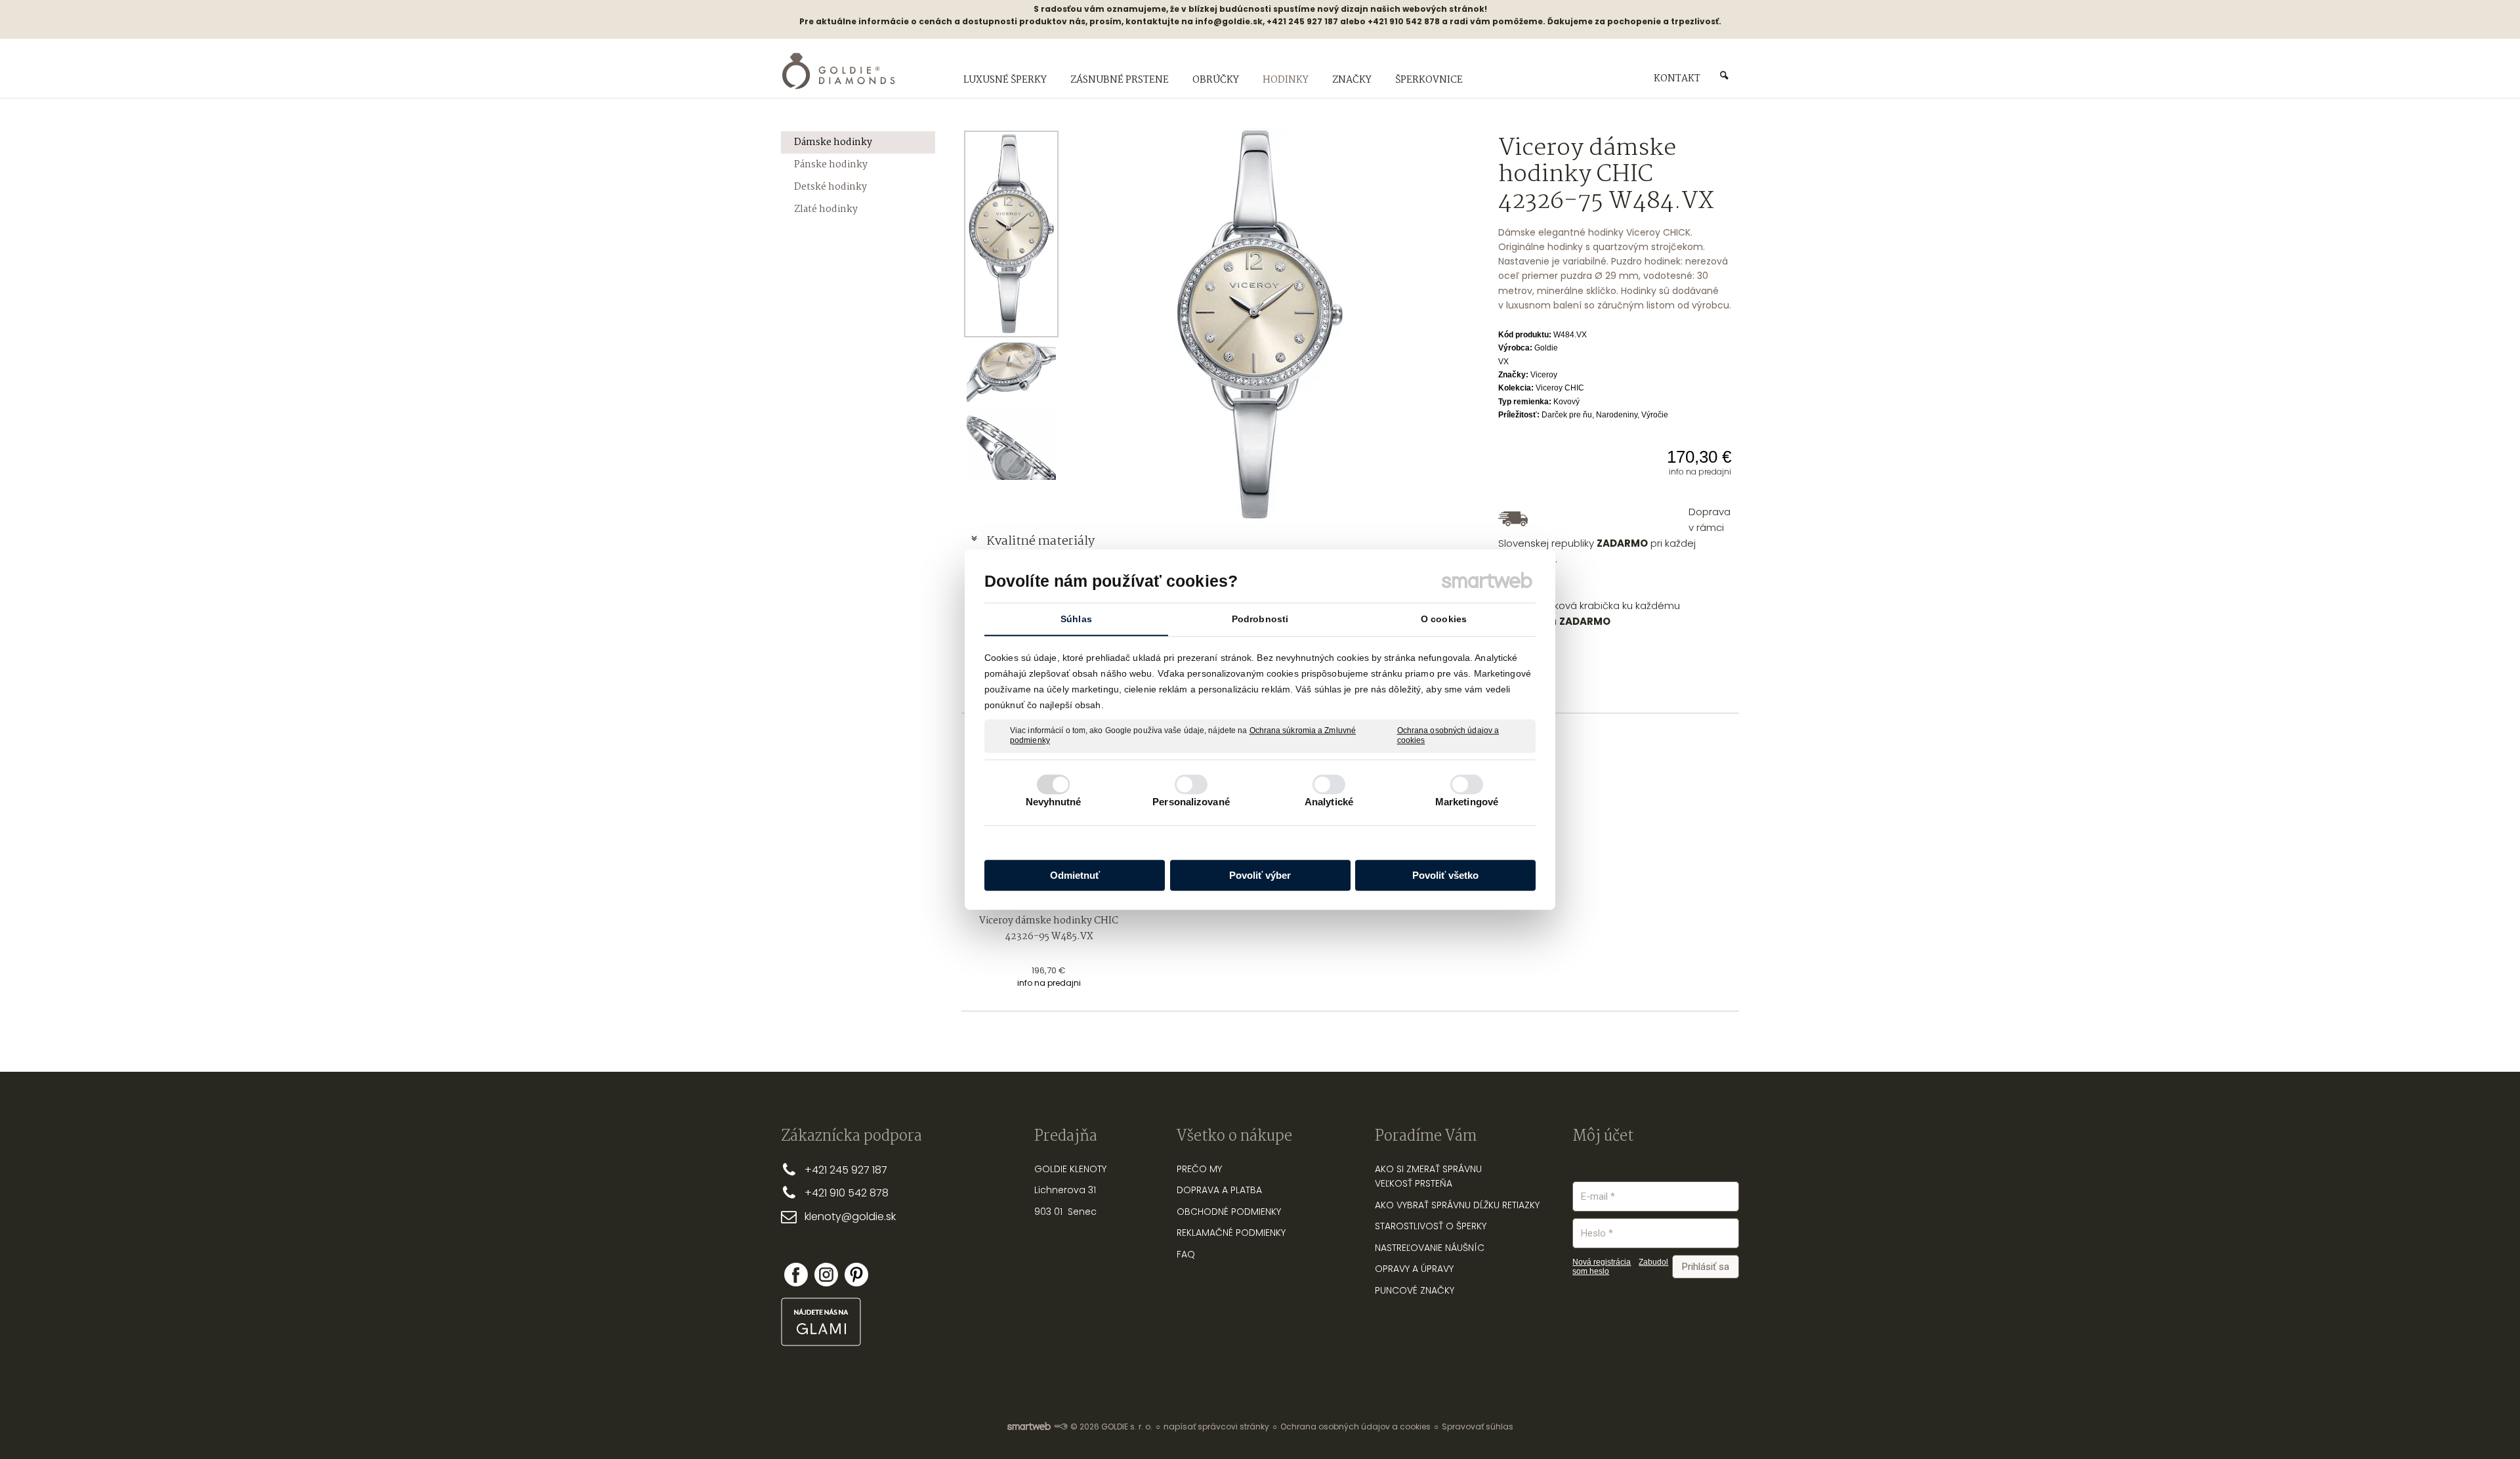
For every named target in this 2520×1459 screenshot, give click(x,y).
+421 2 (820, 1170)
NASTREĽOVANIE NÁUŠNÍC (1430, 1248)
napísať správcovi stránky (1216, 1427)
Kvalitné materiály (1042, 541)
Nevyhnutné (1054, 802)
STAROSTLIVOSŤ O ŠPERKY (1431, 1226)
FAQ (1186, 1254)
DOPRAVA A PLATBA (1219, 1190)
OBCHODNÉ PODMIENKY (1229, 1212)
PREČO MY (1199, 1169)
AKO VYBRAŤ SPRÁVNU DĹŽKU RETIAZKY (1457, 1205)
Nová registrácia (1602, 1262)
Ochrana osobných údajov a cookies (1448, 736)
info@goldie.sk (1229, 21)
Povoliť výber (1260, 875)
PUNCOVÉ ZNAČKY (1415, 1290)
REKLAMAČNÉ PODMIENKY (1231, 1233)
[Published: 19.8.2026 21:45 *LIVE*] (1060, 1427)
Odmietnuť (1075, 875)
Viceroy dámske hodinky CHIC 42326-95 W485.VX (1050, 929)
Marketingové (1467, 802)
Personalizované (1191, 802)
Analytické (1329, 802)
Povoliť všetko (1445, 875)
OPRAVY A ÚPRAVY (1414, 1269)
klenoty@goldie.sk (850, 1216)
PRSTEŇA (1434, 1183)
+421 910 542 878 (847, 1193)
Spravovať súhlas (1478, 1427)
